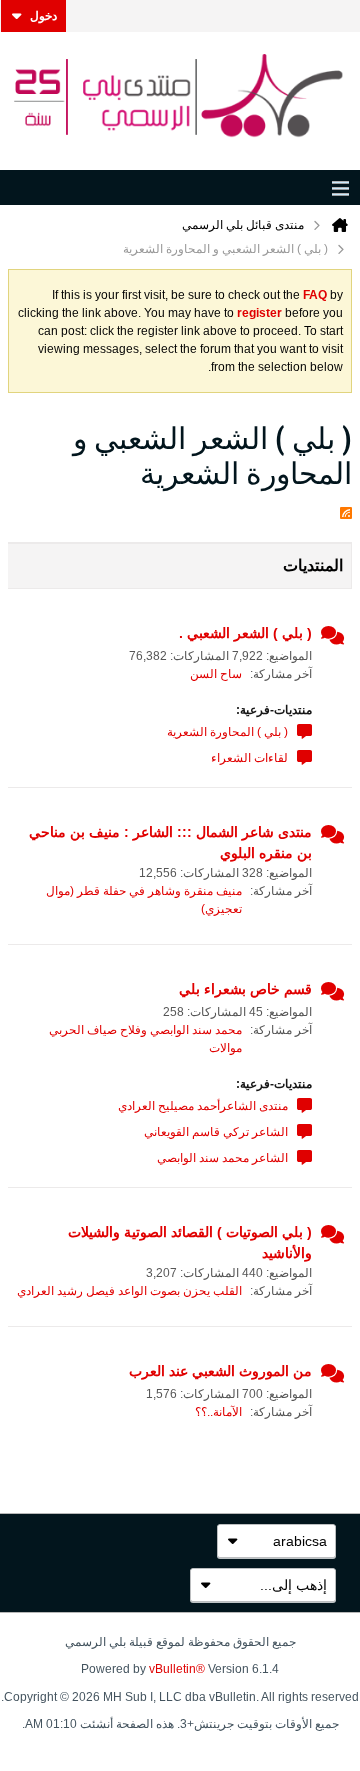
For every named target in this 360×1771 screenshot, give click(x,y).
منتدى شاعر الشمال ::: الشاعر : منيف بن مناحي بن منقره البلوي (170, 842)
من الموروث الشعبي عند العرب (220, 1371)
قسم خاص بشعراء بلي (245, 989)
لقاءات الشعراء (249, 758)
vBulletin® (177, 1669)
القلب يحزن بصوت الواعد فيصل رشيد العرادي (129, 1291)
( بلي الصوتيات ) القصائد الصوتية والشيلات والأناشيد (190, 1242)
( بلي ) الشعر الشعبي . (245, 633)
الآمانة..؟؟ (218, 1412)
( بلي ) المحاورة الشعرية (227, 732)
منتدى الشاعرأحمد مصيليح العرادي (203, 1106)
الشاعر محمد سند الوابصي (222, 1158)
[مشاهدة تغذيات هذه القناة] (346, 508)
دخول (43, 16)
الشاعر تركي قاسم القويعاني (216, 1132)
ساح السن (216, 674)
